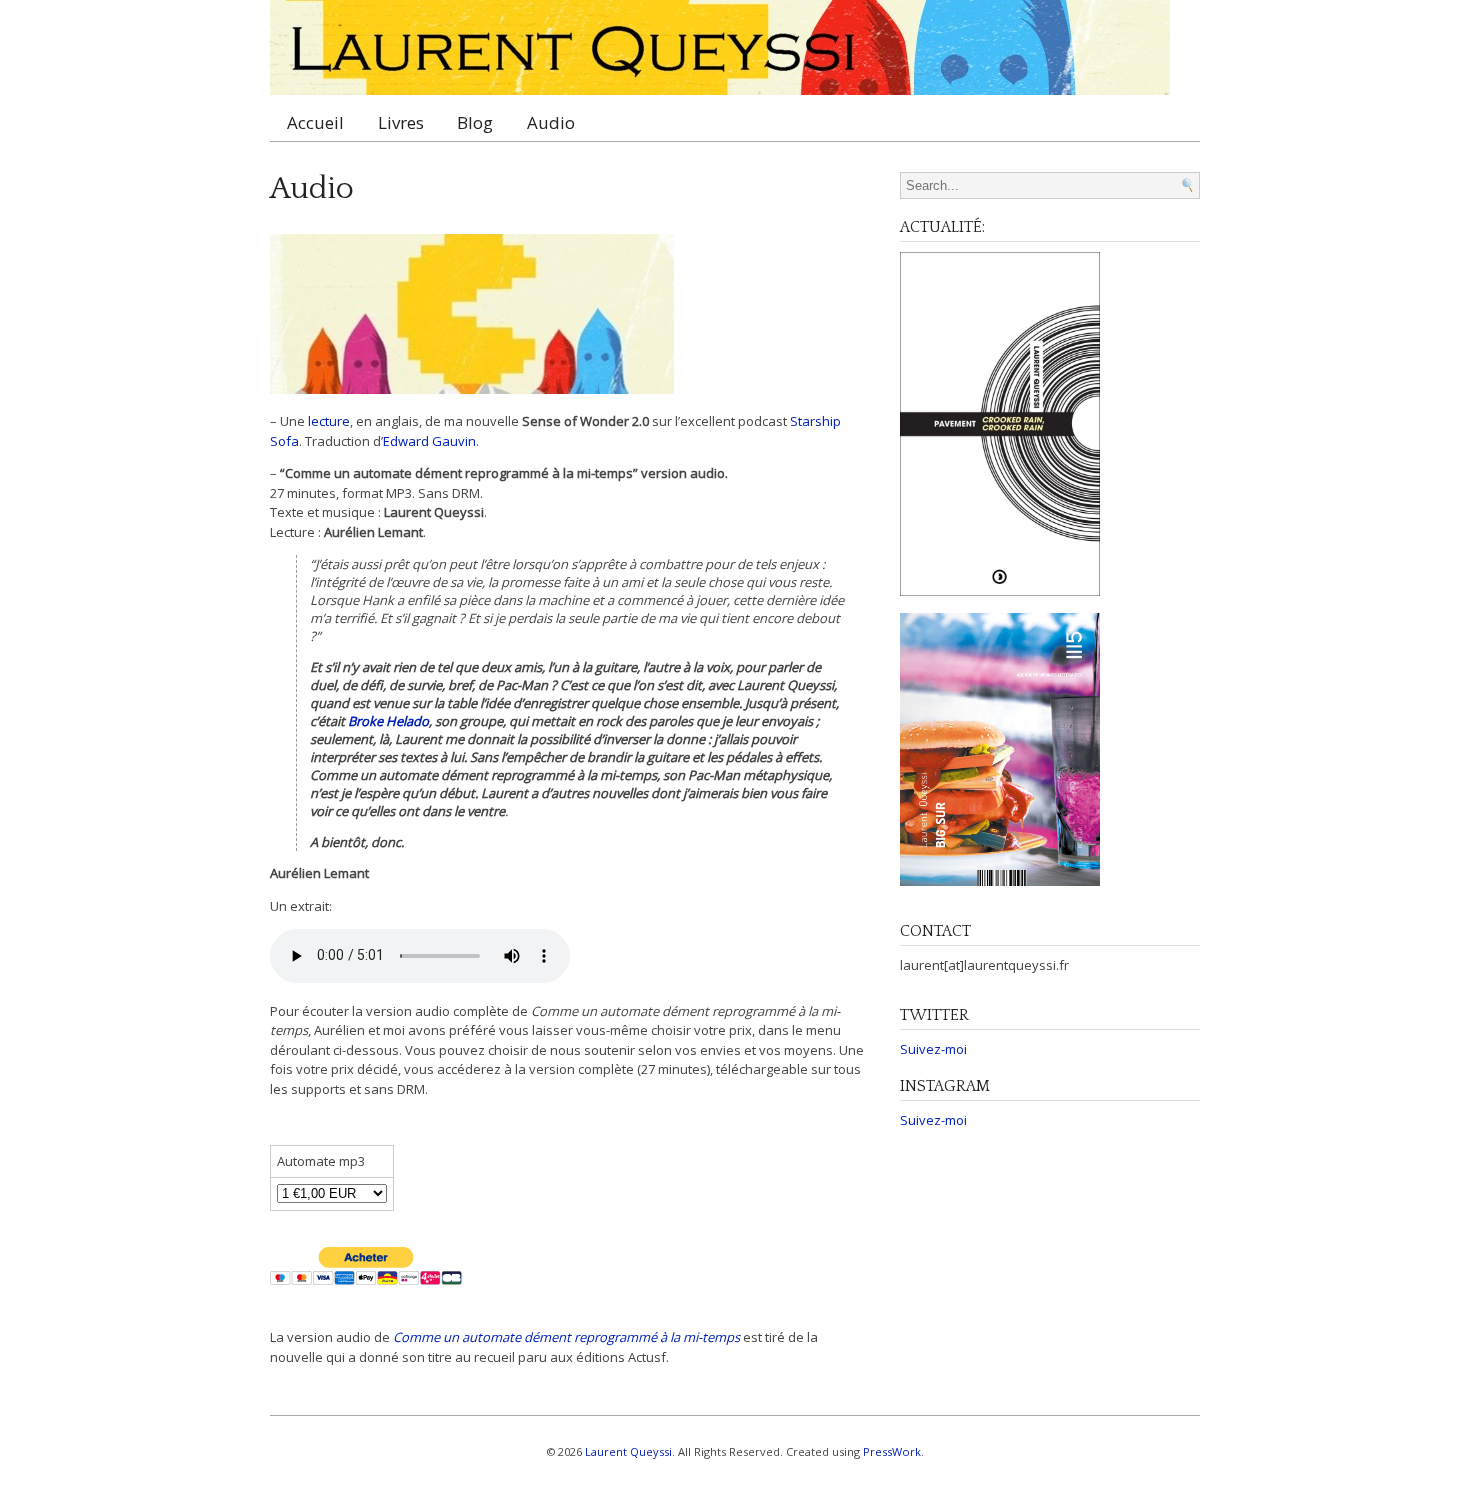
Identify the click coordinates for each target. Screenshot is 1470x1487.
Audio (551, 122)
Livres (401, 122)
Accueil (315, 122)
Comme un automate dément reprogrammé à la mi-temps (566, 1337)
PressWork (892, 1451)
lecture (329, 421)
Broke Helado (388, 721)
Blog (475, 122)
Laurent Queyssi (628, 1451)
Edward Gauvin (429, 441)
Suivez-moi (933, 1049)
